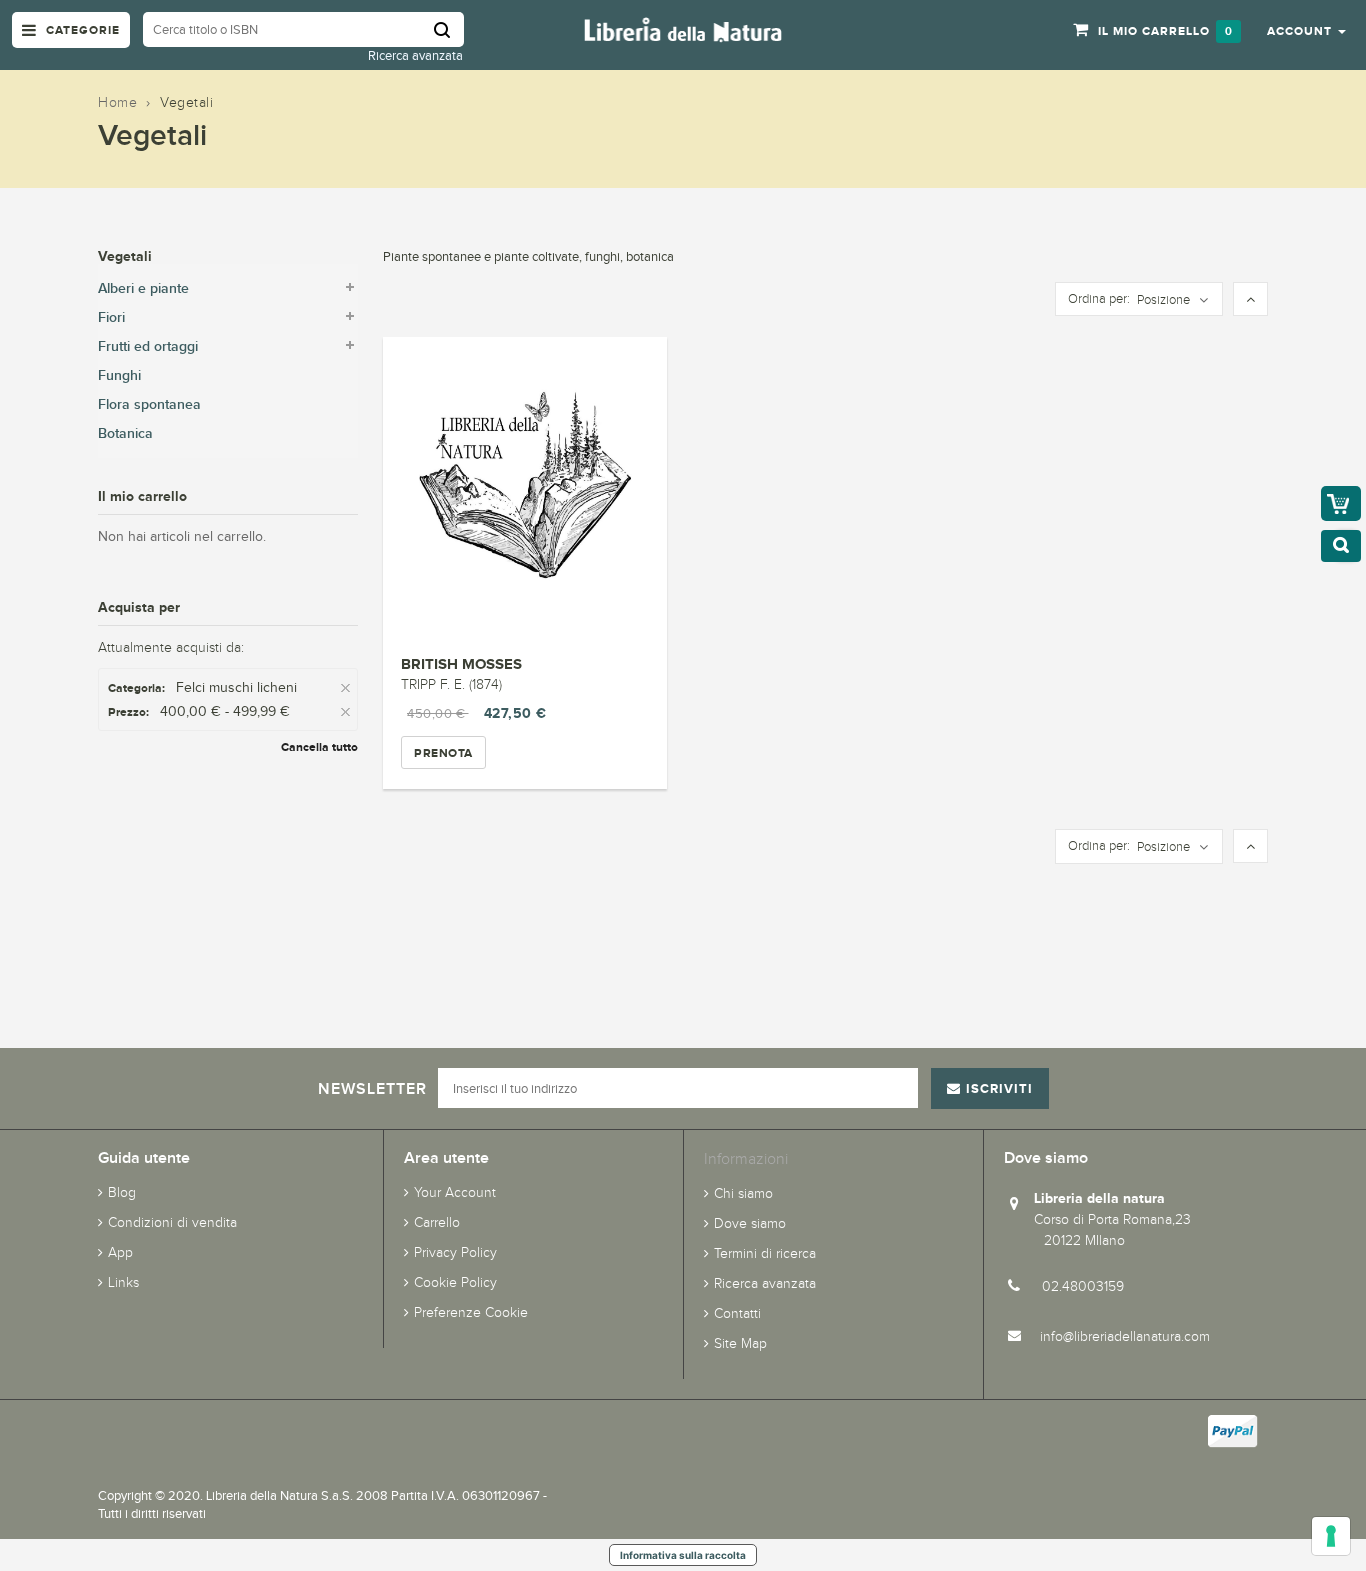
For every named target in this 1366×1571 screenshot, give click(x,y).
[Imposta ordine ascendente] (1250, 300)
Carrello (437, 1222)
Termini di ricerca (765, 1253)
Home (117, 102)
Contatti (737, 1313)
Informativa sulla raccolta (683, 1555)
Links (123, 1282)
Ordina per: (1099, 299)
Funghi (119, 375)
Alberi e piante (143, 288)
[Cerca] (449, 29)
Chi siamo (743, 1193)
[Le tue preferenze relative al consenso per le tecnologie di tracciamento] (1331, 1536)
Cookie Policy (455, 1282)
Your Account (455, 1192)
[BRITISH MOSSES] (525, 487)
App (120, 1252)
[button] (1306, 30)
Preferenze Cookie (471, 1312)
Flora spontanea (149, 404)
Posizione (1163, 300)
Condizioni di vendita (172, 1222)
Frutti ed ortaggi (148, 346)
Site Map (740, 1343)
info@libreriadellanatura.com (1125, 1336)
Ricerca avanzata (415, 55)
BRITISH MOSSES (461, 663)
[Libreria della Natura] (683, 28)
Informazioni (746, 1158)
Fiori (111, 317)
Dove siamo (750, 1223)
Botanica (125, 433)
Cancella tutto (319, 747)
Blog (122, 1192)
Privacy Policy (455, 1252)
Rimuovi (347, 688)
